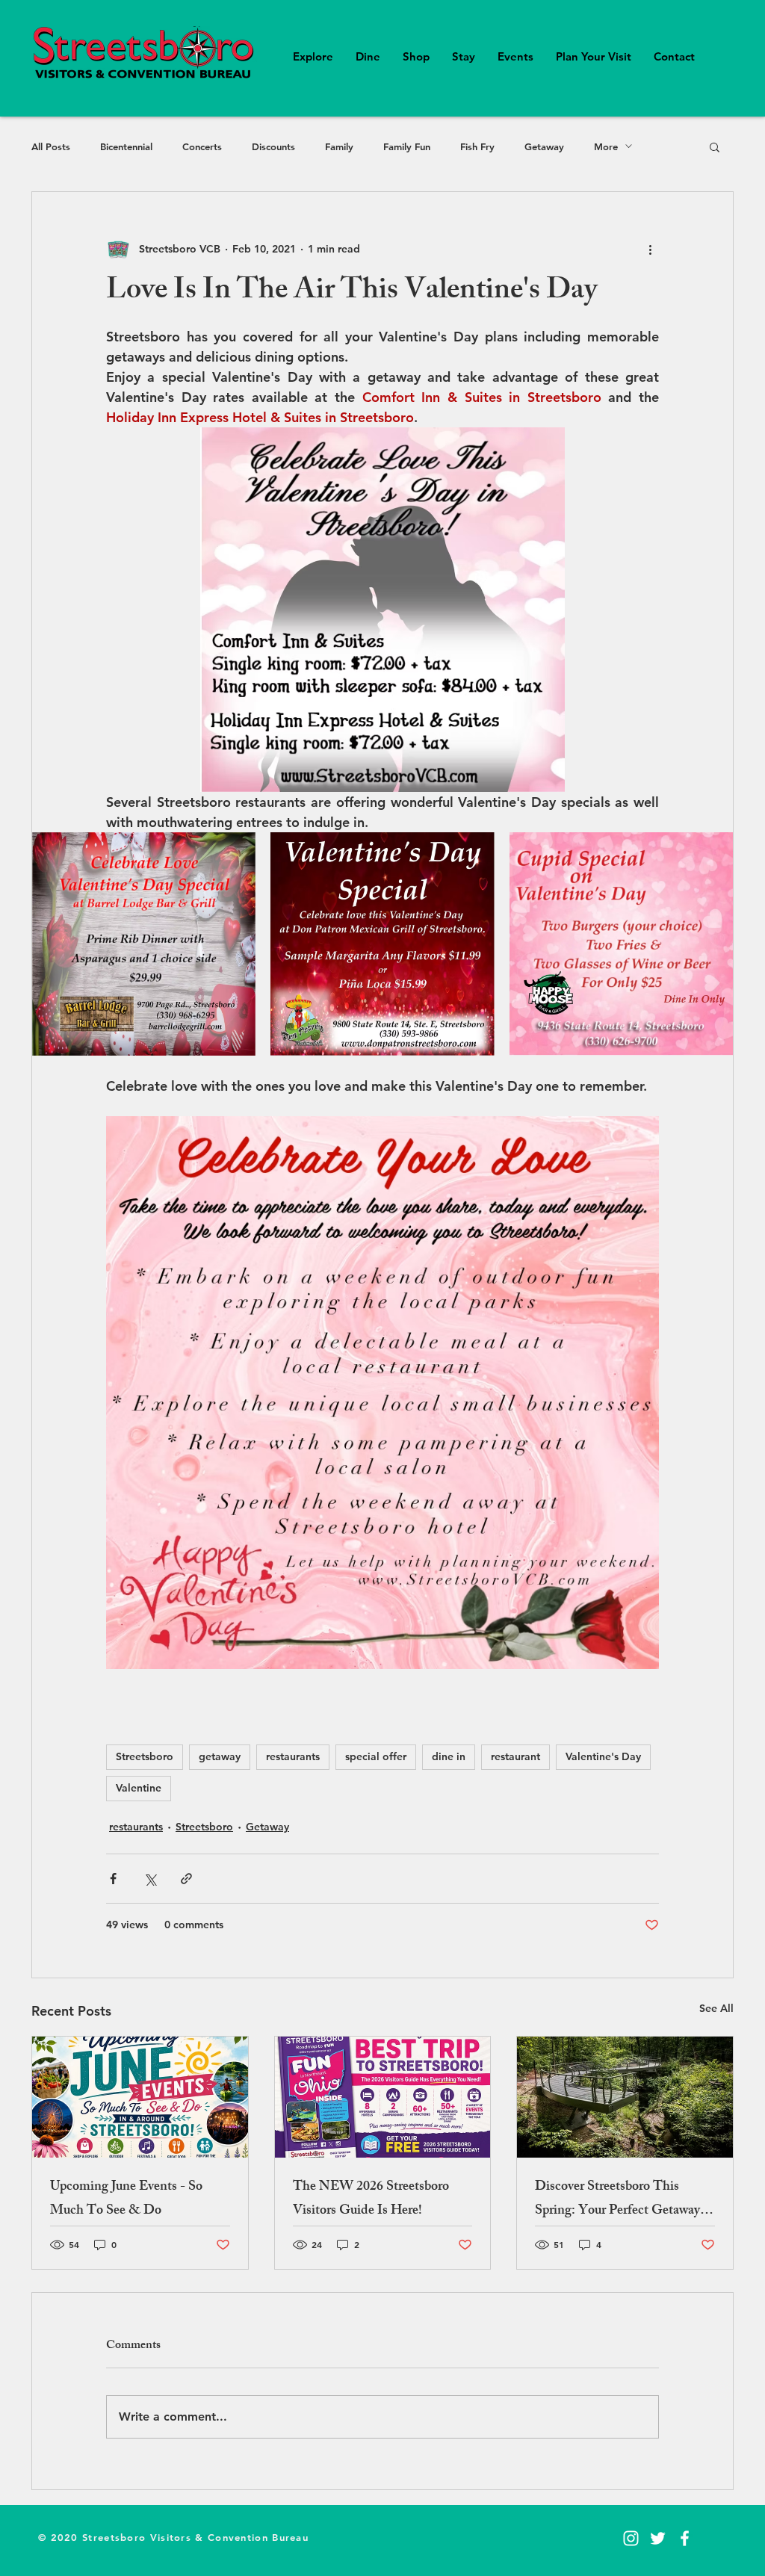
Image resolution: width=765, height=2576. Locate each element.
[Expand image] (236, 852)
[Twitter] (658, 2538)
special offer (376, 1756)
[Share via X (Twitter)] (150, 1879)
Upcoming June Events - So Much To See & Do (126, 2199)
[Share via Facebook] (113, 1879)
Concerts (202, 146)
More (606, 146)
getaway (220, 1756)
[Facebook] (685, 2538)
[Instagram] (631, 2538)
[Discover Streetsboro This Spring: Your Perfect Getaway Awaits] (625, 2097)
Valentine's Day (603, 1756)
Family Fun (407, 146)
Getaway (544, 146)
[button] (715, 146)
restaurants (293, 1756)
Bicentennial (126, 146)
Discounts (273, 146)
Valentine (139, 1788)
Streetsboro (145, 1756)
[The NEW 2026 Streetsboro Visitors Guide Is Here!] (383, 2097)
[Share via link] (186, 1879)
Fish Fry (477, 146)
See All (716, 2008)
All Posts (51, 146)
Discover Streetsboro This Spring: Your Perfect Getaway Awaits (617, 2199)
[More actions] (650, 249)
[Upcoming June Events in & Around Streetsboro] (140, 2097)
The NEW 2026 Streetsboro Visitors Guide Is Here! (371, 2199)
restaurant (515, 1756)
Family (339, 146)
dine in (449, 1756)
